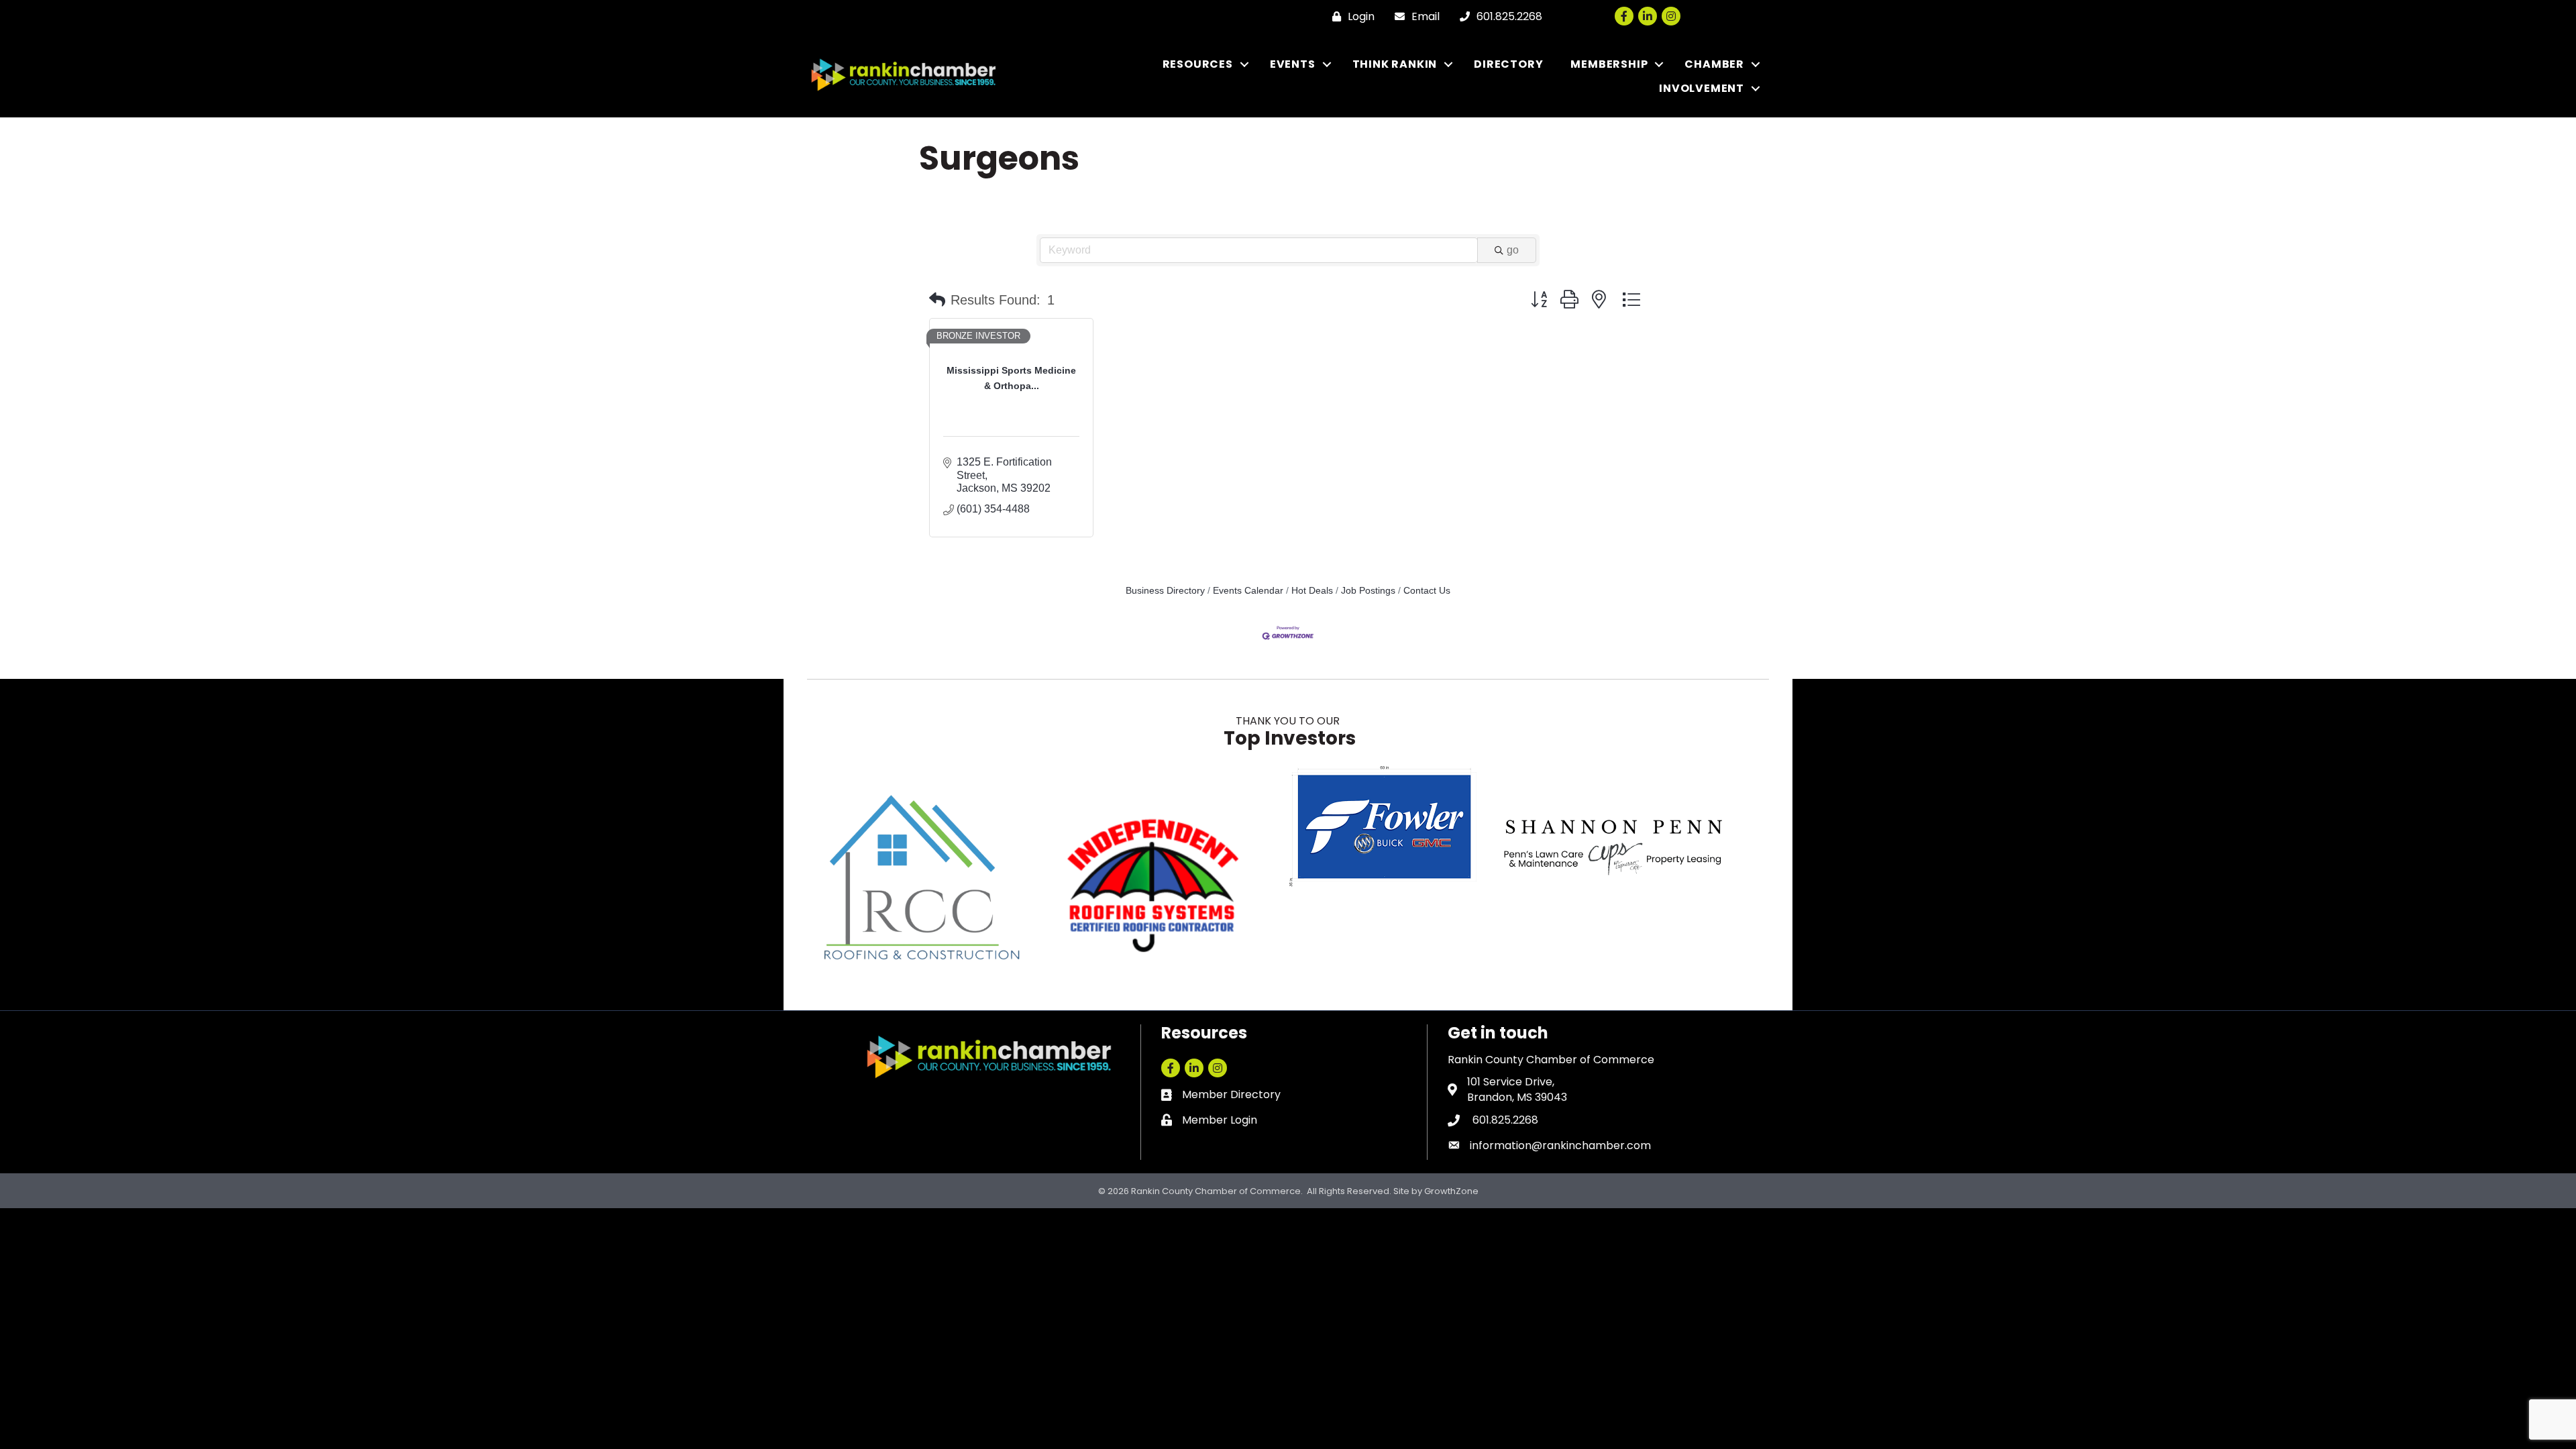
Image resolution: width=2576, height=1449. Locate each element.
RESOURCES (1198, 64)
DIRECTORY (1508, 64)
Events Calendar (1248, 591)
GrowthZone (1451, 1191)
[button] (937, 300)
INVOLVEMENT (1702, 88)
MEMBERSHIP (1609, 64)
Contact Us (1427, 591)
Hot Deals (1312, 591)
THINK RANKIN (1395, 64)
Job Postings (1368, 591)
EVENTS (1293, 64)
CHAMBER (1714, 64)
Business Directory (1165, 591)
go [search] (1513, 250)
